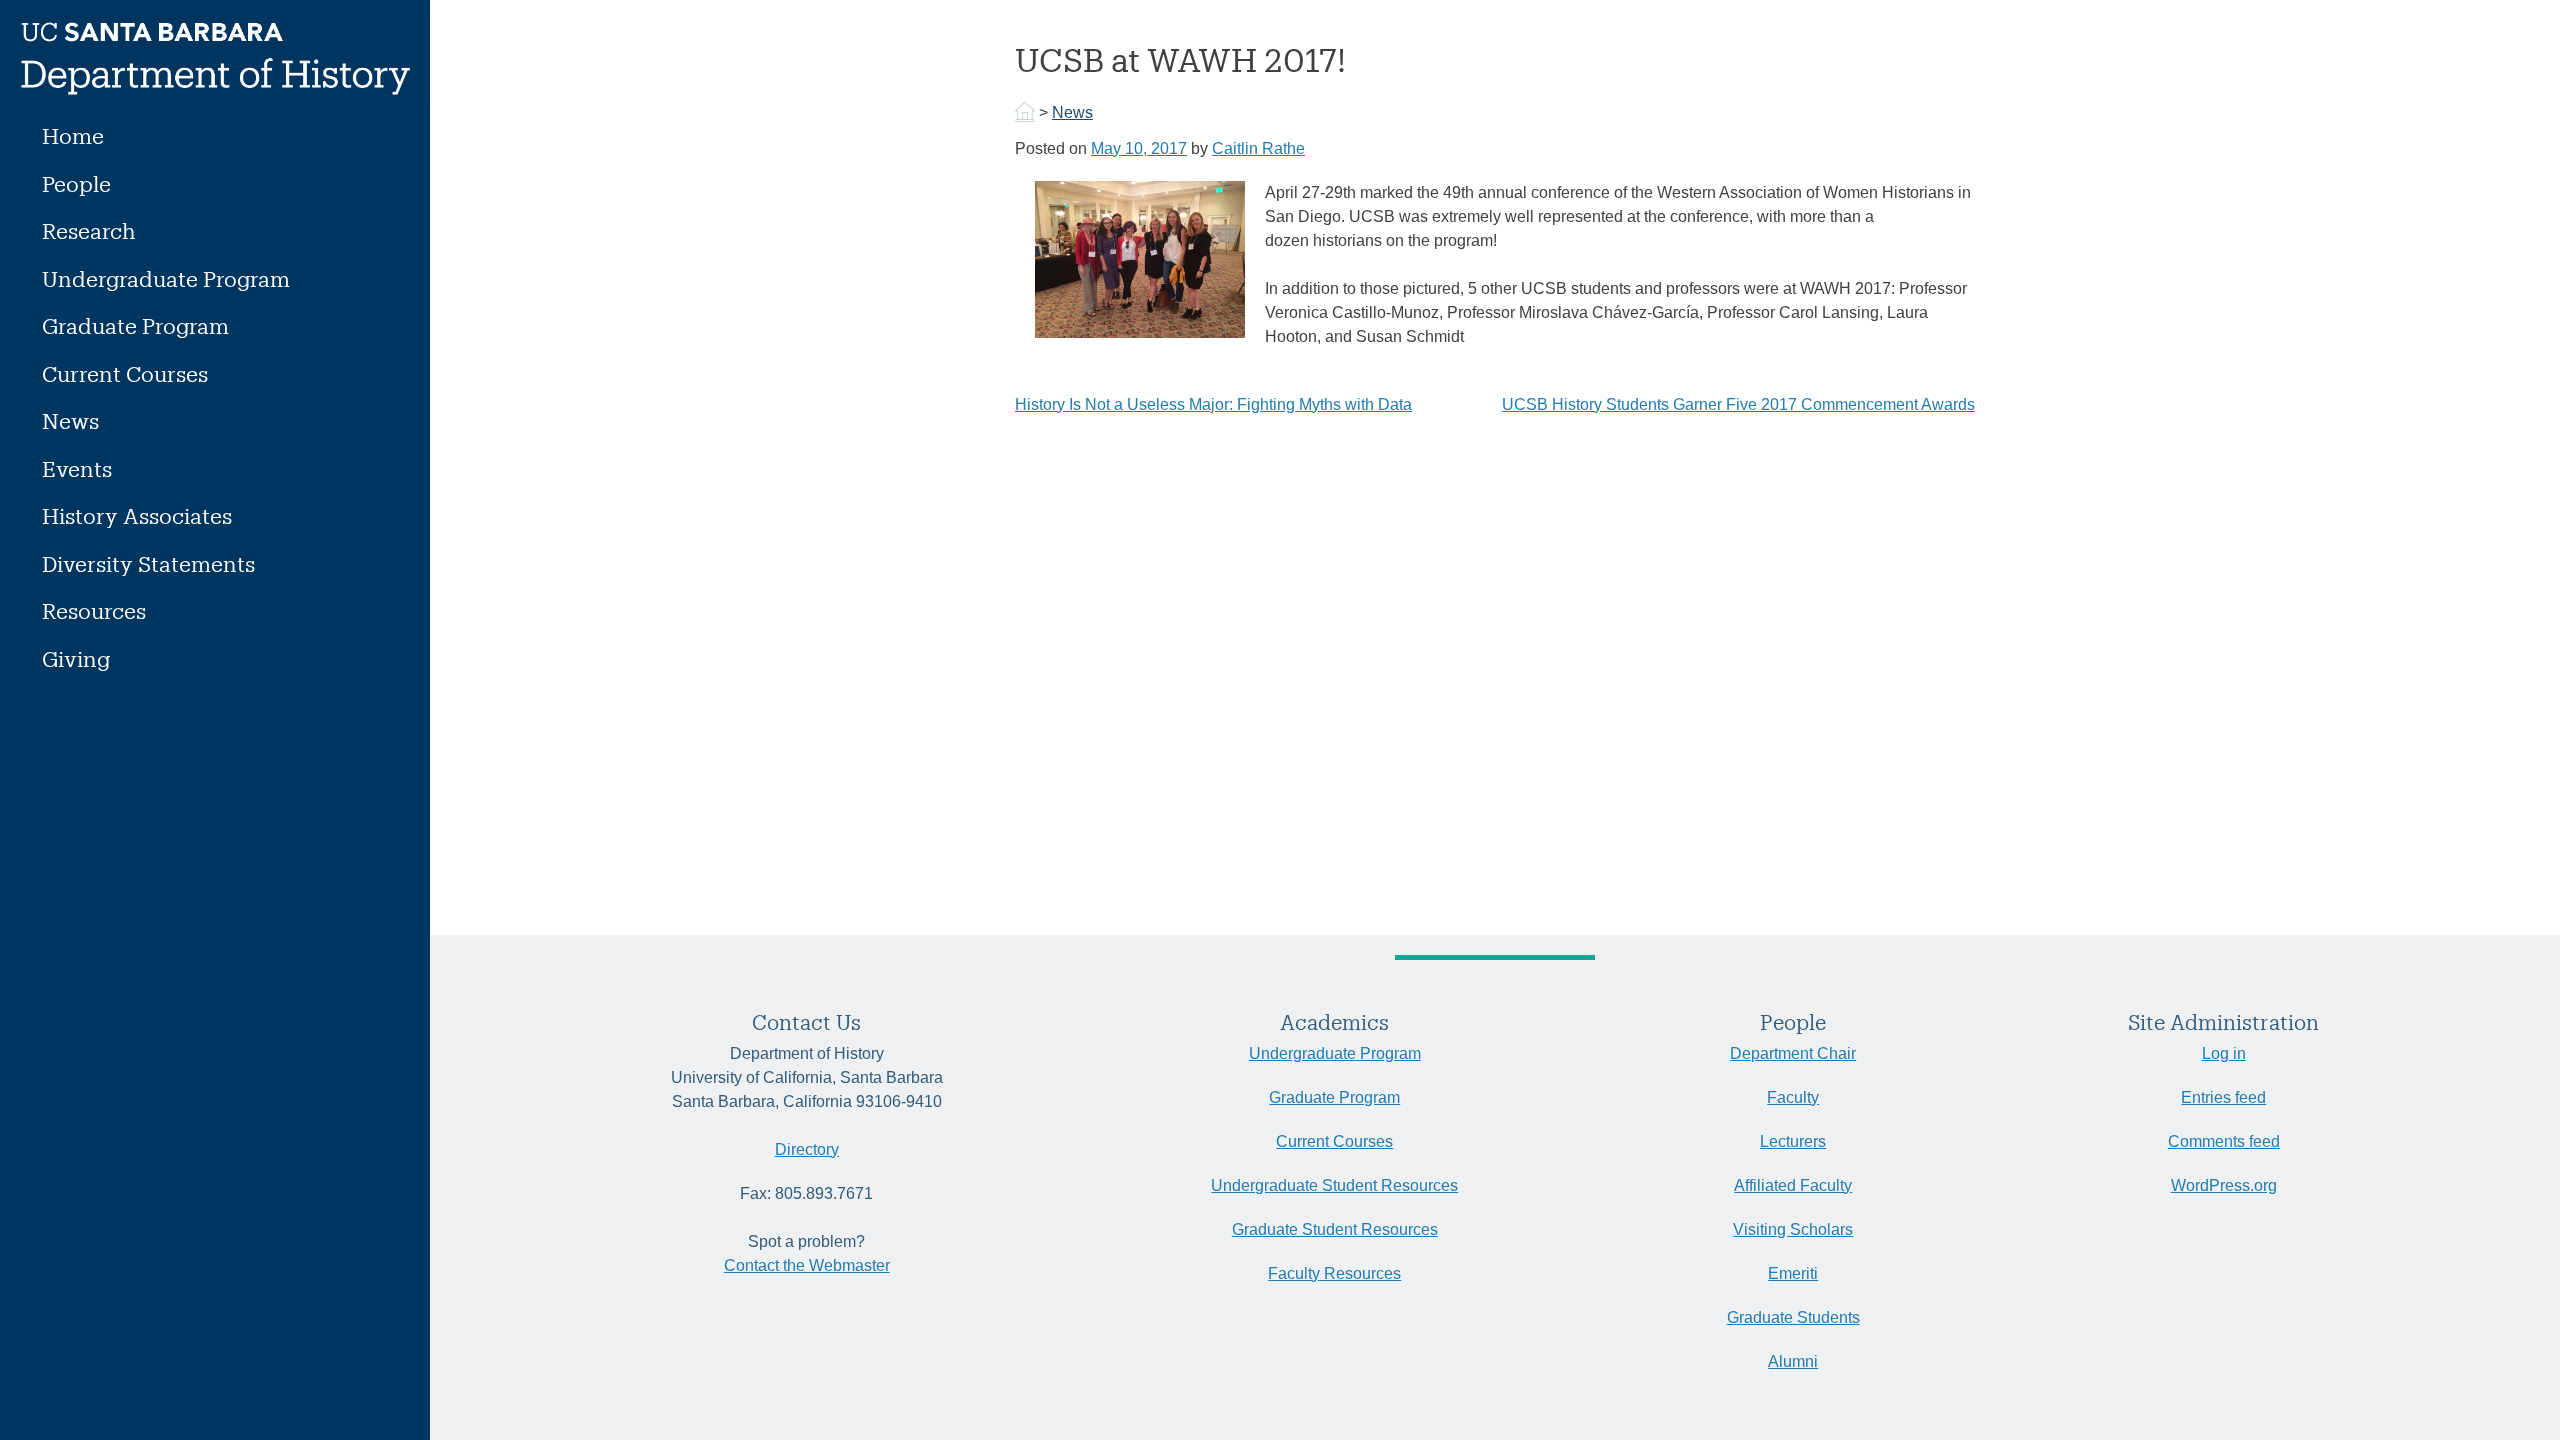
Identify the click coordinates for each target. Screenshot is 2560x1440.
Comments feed (2224, 1141)
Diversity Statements (148, 563)
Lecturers (1793, 1141)
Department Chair (1793, 1053)
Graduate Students (1793, 1317)
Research (89, 230)
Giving (76, 658)
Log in (2224, 1053)
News (70, 420)
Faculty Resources (1334, 1273)
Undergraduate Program (166, 278)
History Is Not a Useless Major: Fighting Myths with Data (1213, 404)
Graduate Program (135, 325)
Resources (94, 610)
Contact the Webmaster (807, 1265)
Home (73, 135)
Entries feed (2223, 1097)
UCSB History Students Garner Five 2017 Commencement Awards (1738, 404)
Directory (807, 1149)
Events (77, 468)
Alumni (1793, 1361)
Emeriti (1793, 1273)
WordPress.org (2224, 1185)
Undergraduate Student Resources (1334, 1185)
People (76, 183)
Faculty (1793, 1097)
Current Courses (125, 373)
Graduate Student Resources (1335, 1229)
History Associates (137, 515)
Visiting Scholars (1793, 1229)
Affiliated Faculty (1793, 1185)
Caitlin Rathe (1258, 148)
